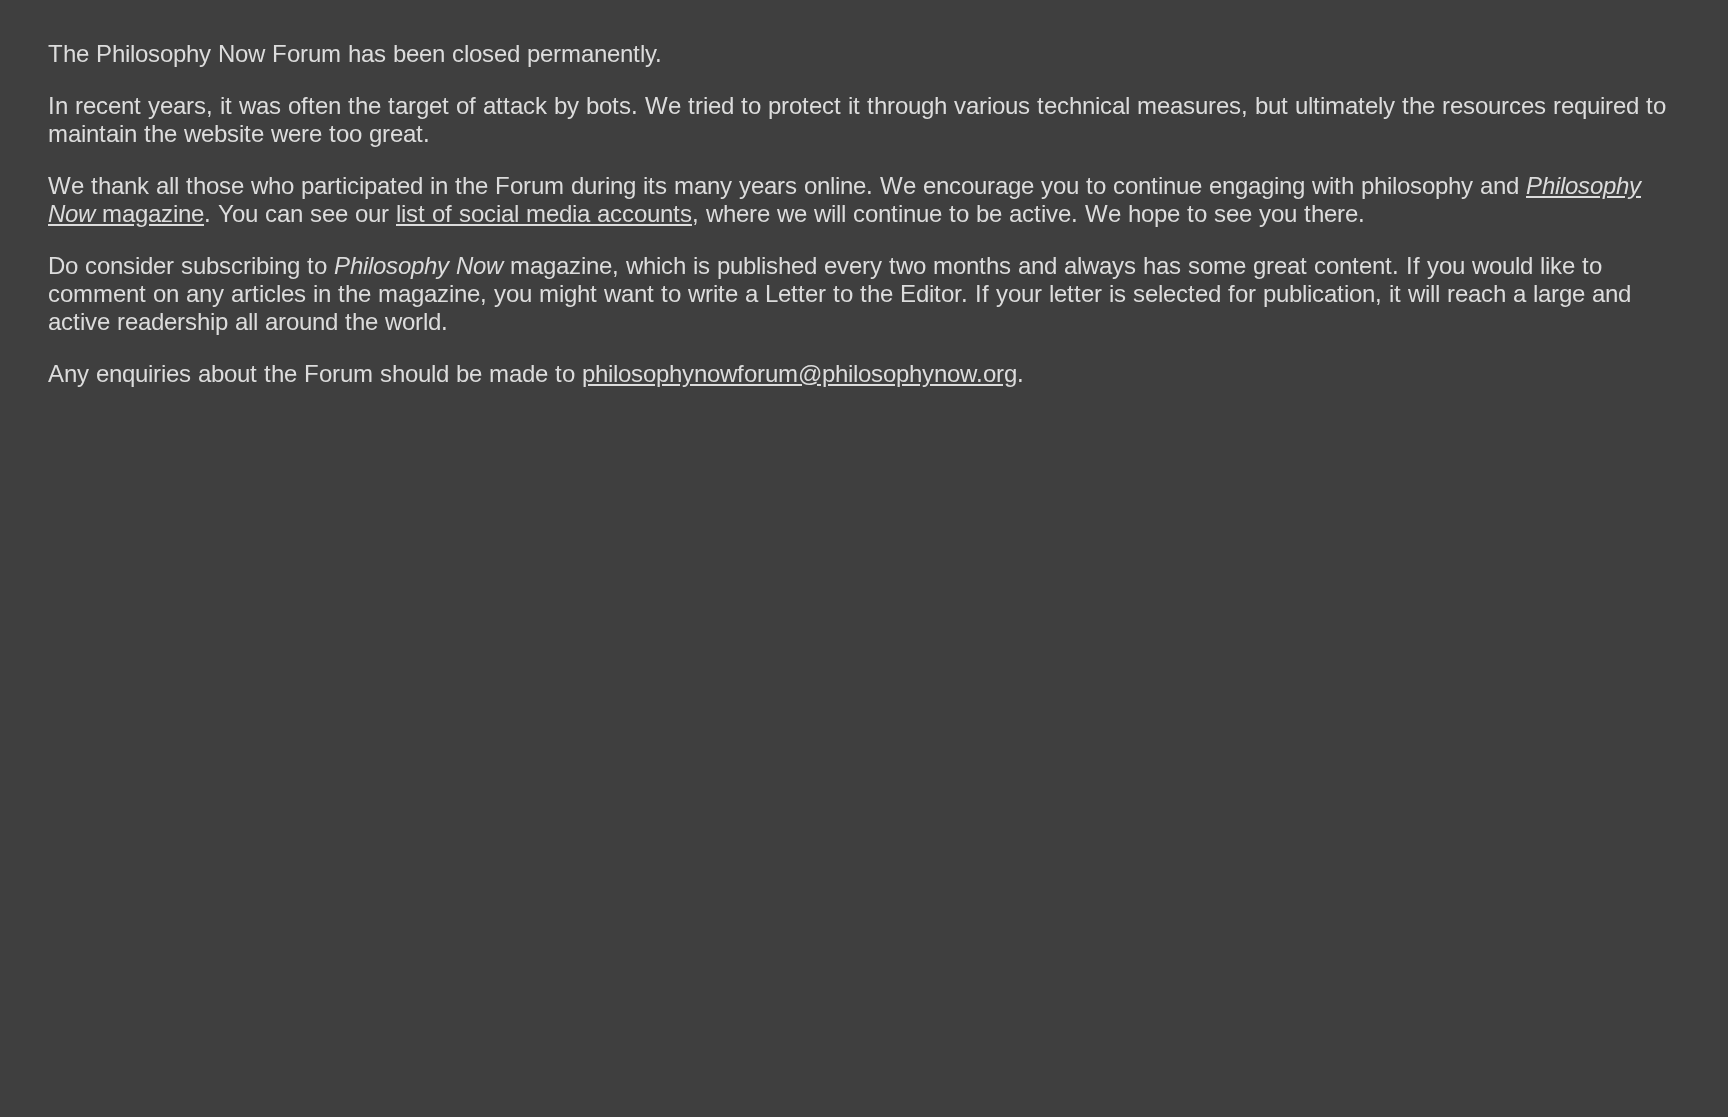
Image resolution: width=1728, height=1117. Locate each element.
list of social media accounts (544, 213)
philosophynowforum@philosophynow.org (799, 373)
